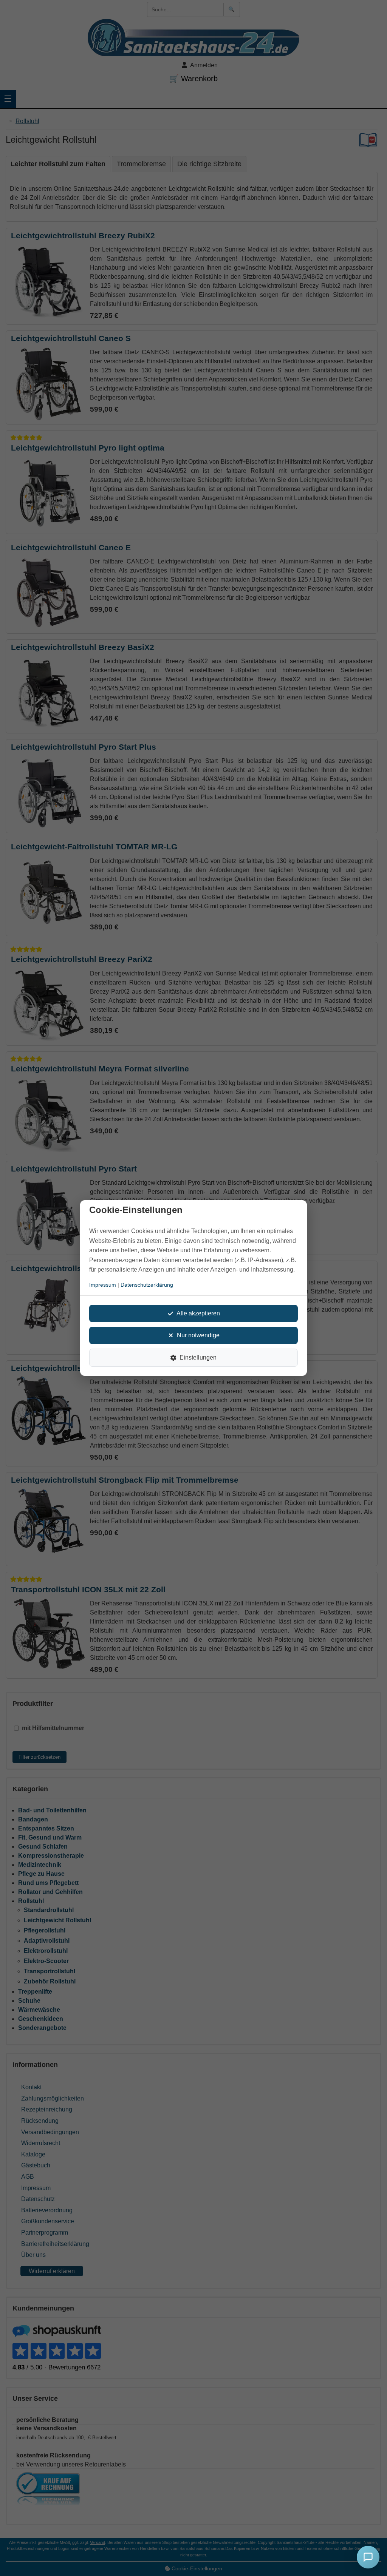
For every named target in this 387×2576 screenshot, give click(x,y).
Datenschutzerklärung (147, 1285)
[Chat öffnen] (368, 2557)
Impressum (103, 1285)
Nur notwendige (198, 1335)
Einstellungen (198, 1357)
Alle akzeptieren (198, 1313)
